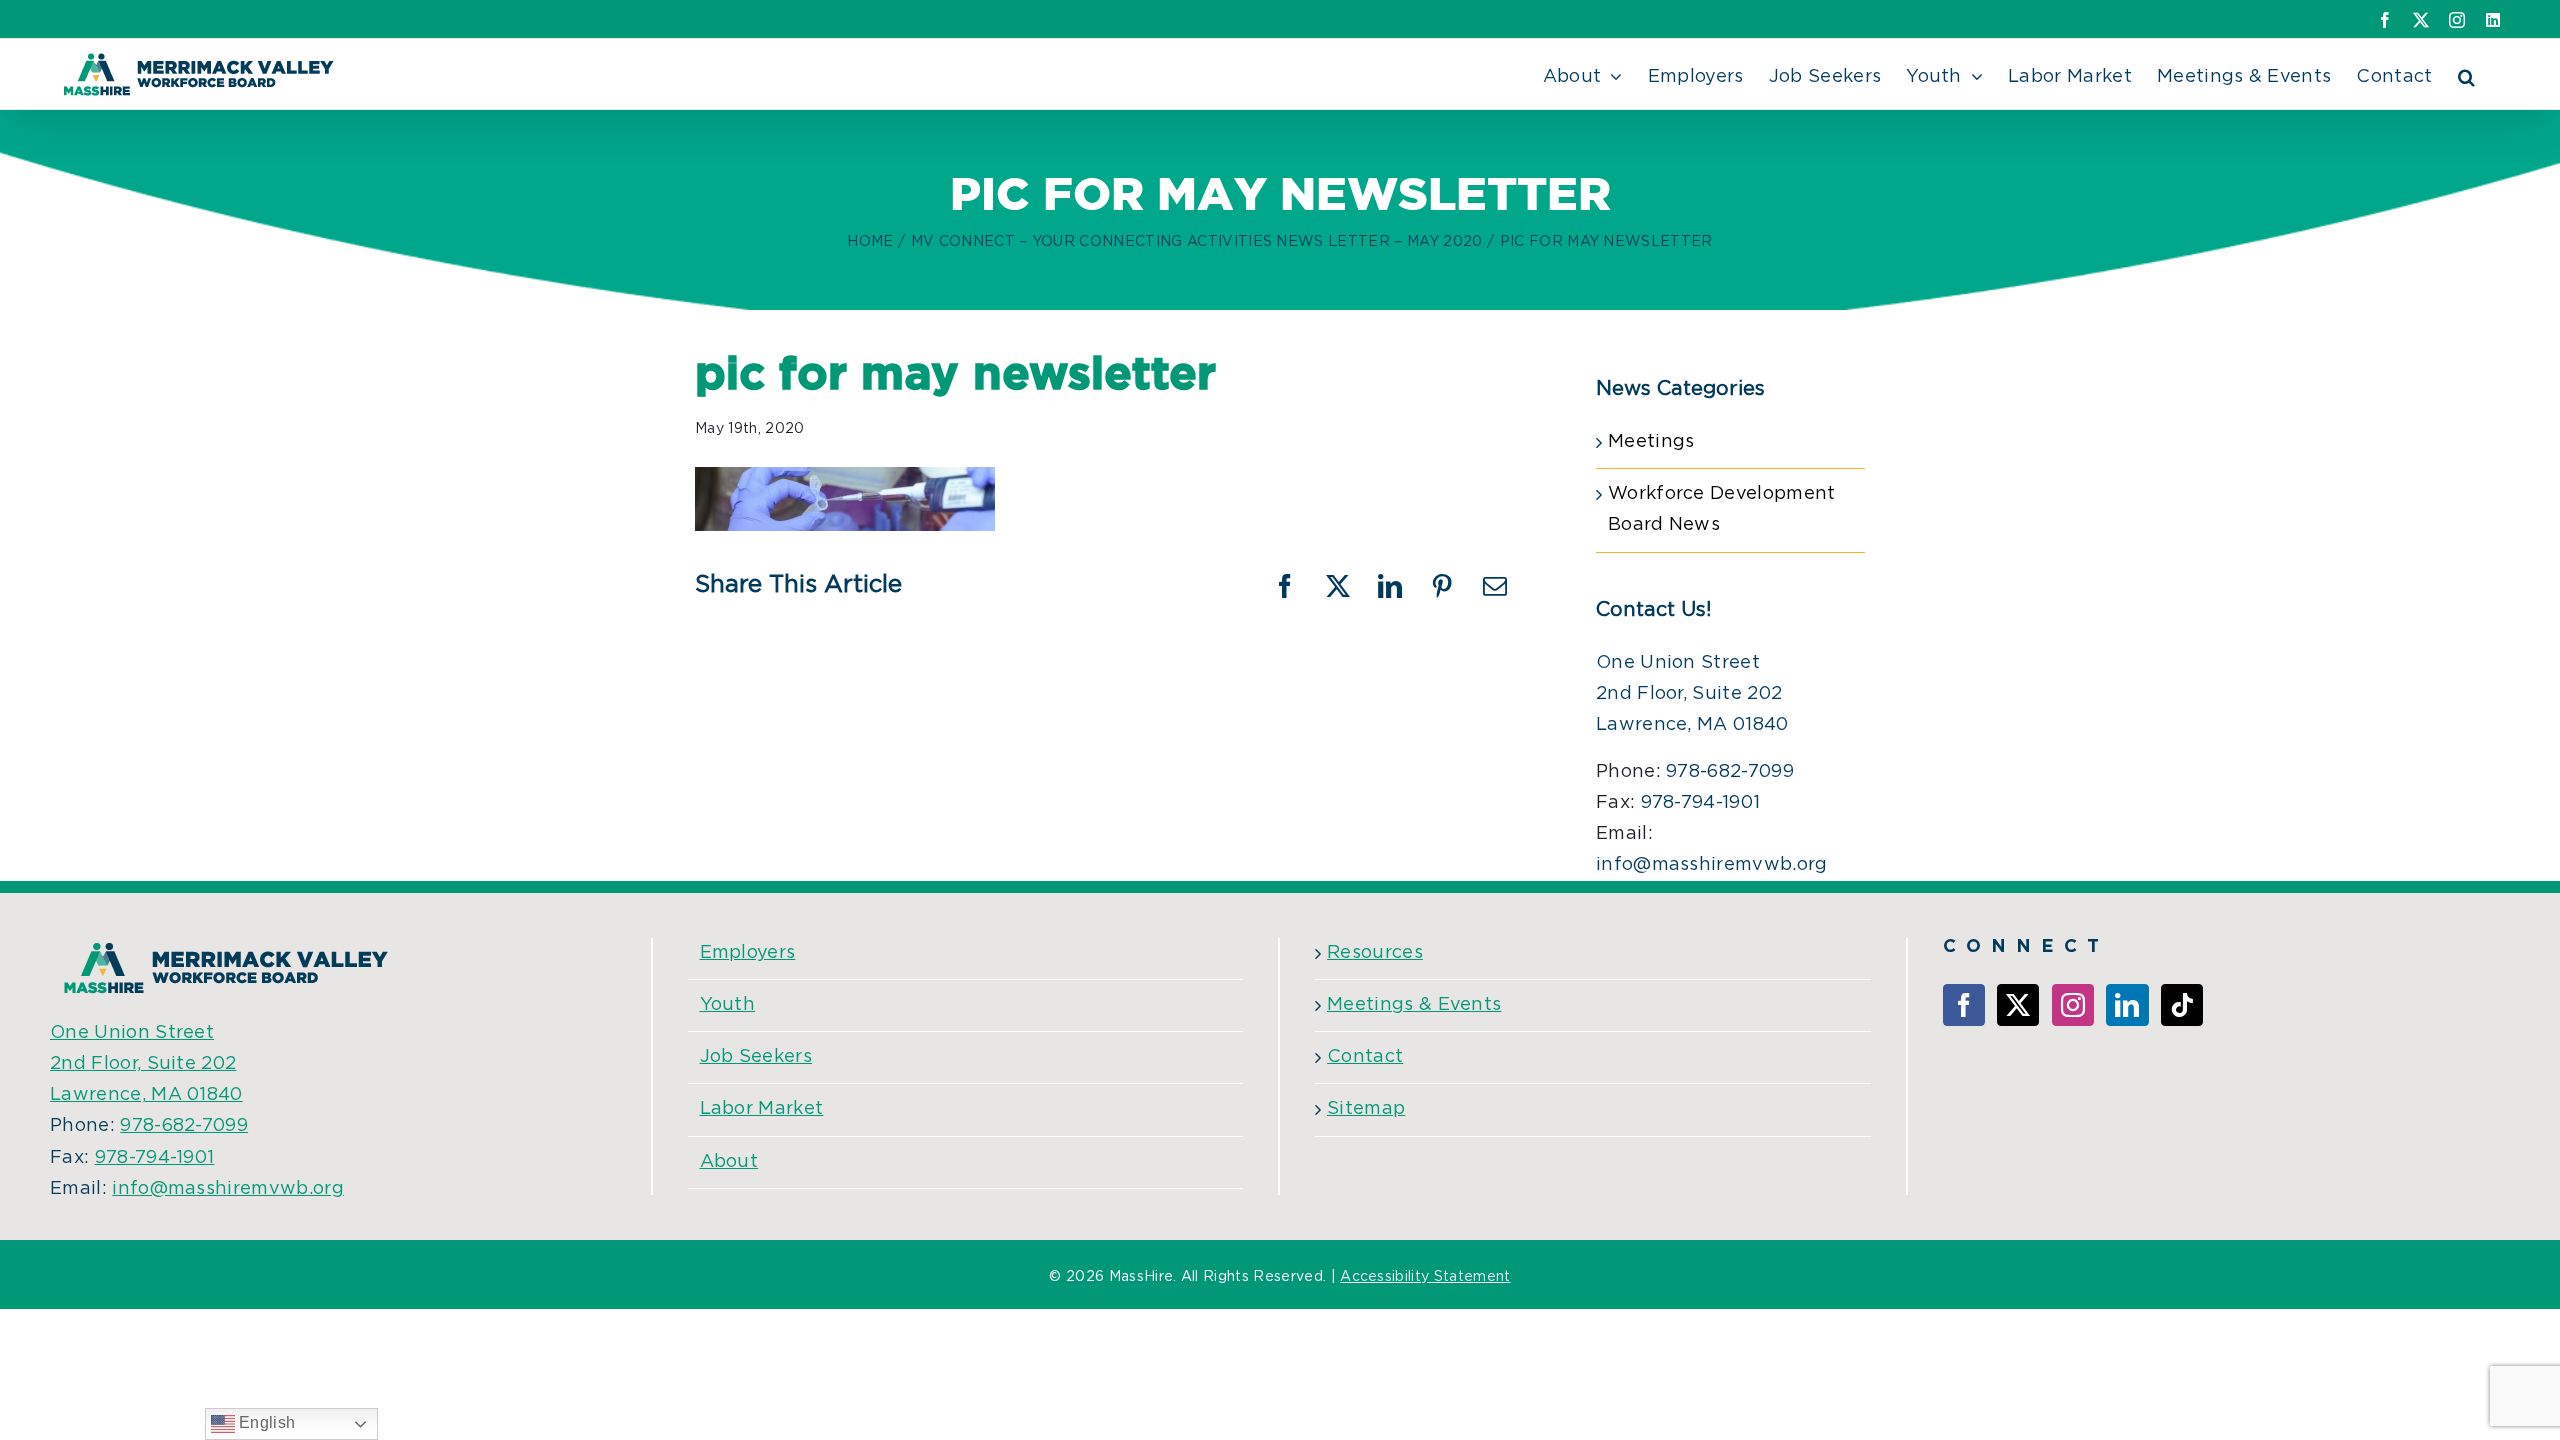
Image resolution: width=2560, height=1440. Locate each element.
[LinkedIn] (2127, 1005)
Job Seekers (756, 1057)
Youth (728, 1005)
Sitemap (1366, 1109)
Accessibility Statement (1425, 1277)
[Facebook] (1964, 1005)
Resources (1375, 953)
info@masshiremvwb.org (1712, 865)
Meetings (1651, 442)
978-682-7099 (1730, 772)
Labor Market (762, 1109)
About (729, 1162)
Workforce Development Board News (1722, 509)
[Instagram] (2073, 1005)
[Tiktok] (2182, 1005)
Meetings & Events (1414, 1005)
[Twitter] (2018, 1005)
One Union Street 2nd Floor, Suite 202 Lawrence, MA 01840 (1692, 694)
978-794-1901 (1701, 803)
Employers (748, 953)
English (265, 1422)
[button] (2466, 74)
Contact (1365, 1057)
